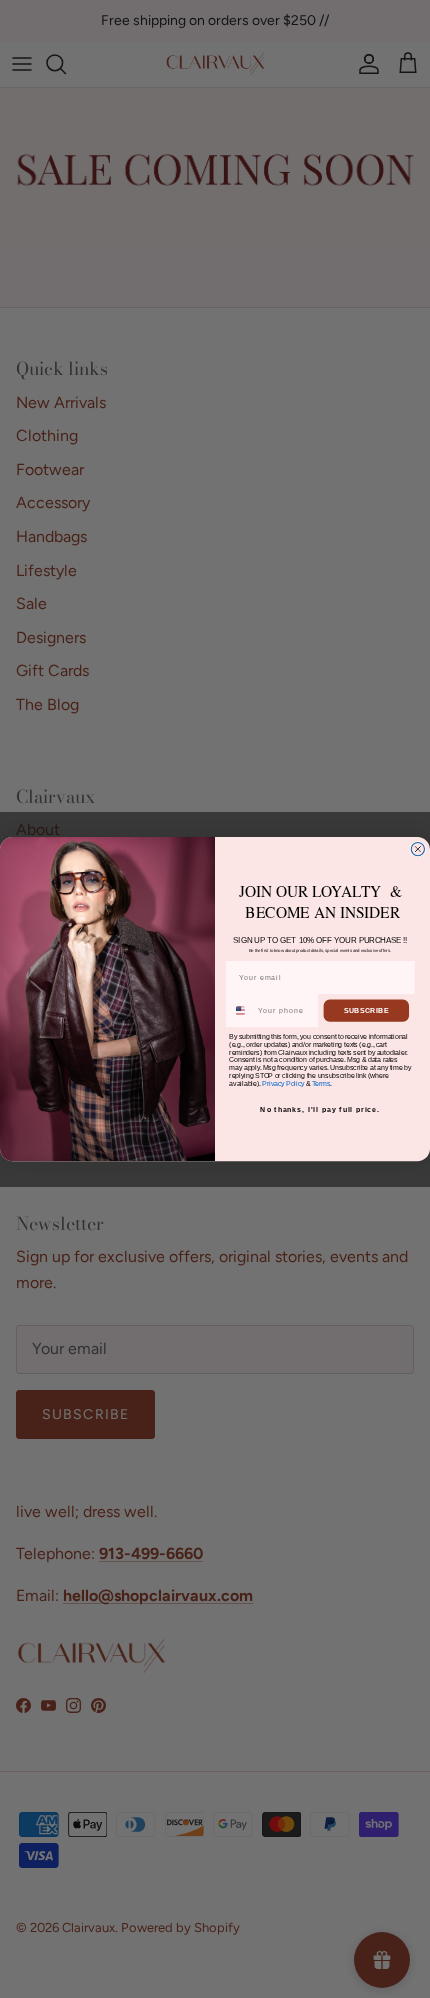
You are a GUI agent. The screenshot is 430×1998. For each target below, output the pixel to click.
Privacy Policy (283, 1083)
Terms (321, 1083)
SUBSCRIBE (366, 1011)
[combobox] (241, 1010)
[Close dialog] (417, 848)
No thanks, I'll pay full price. (320, 1110)
